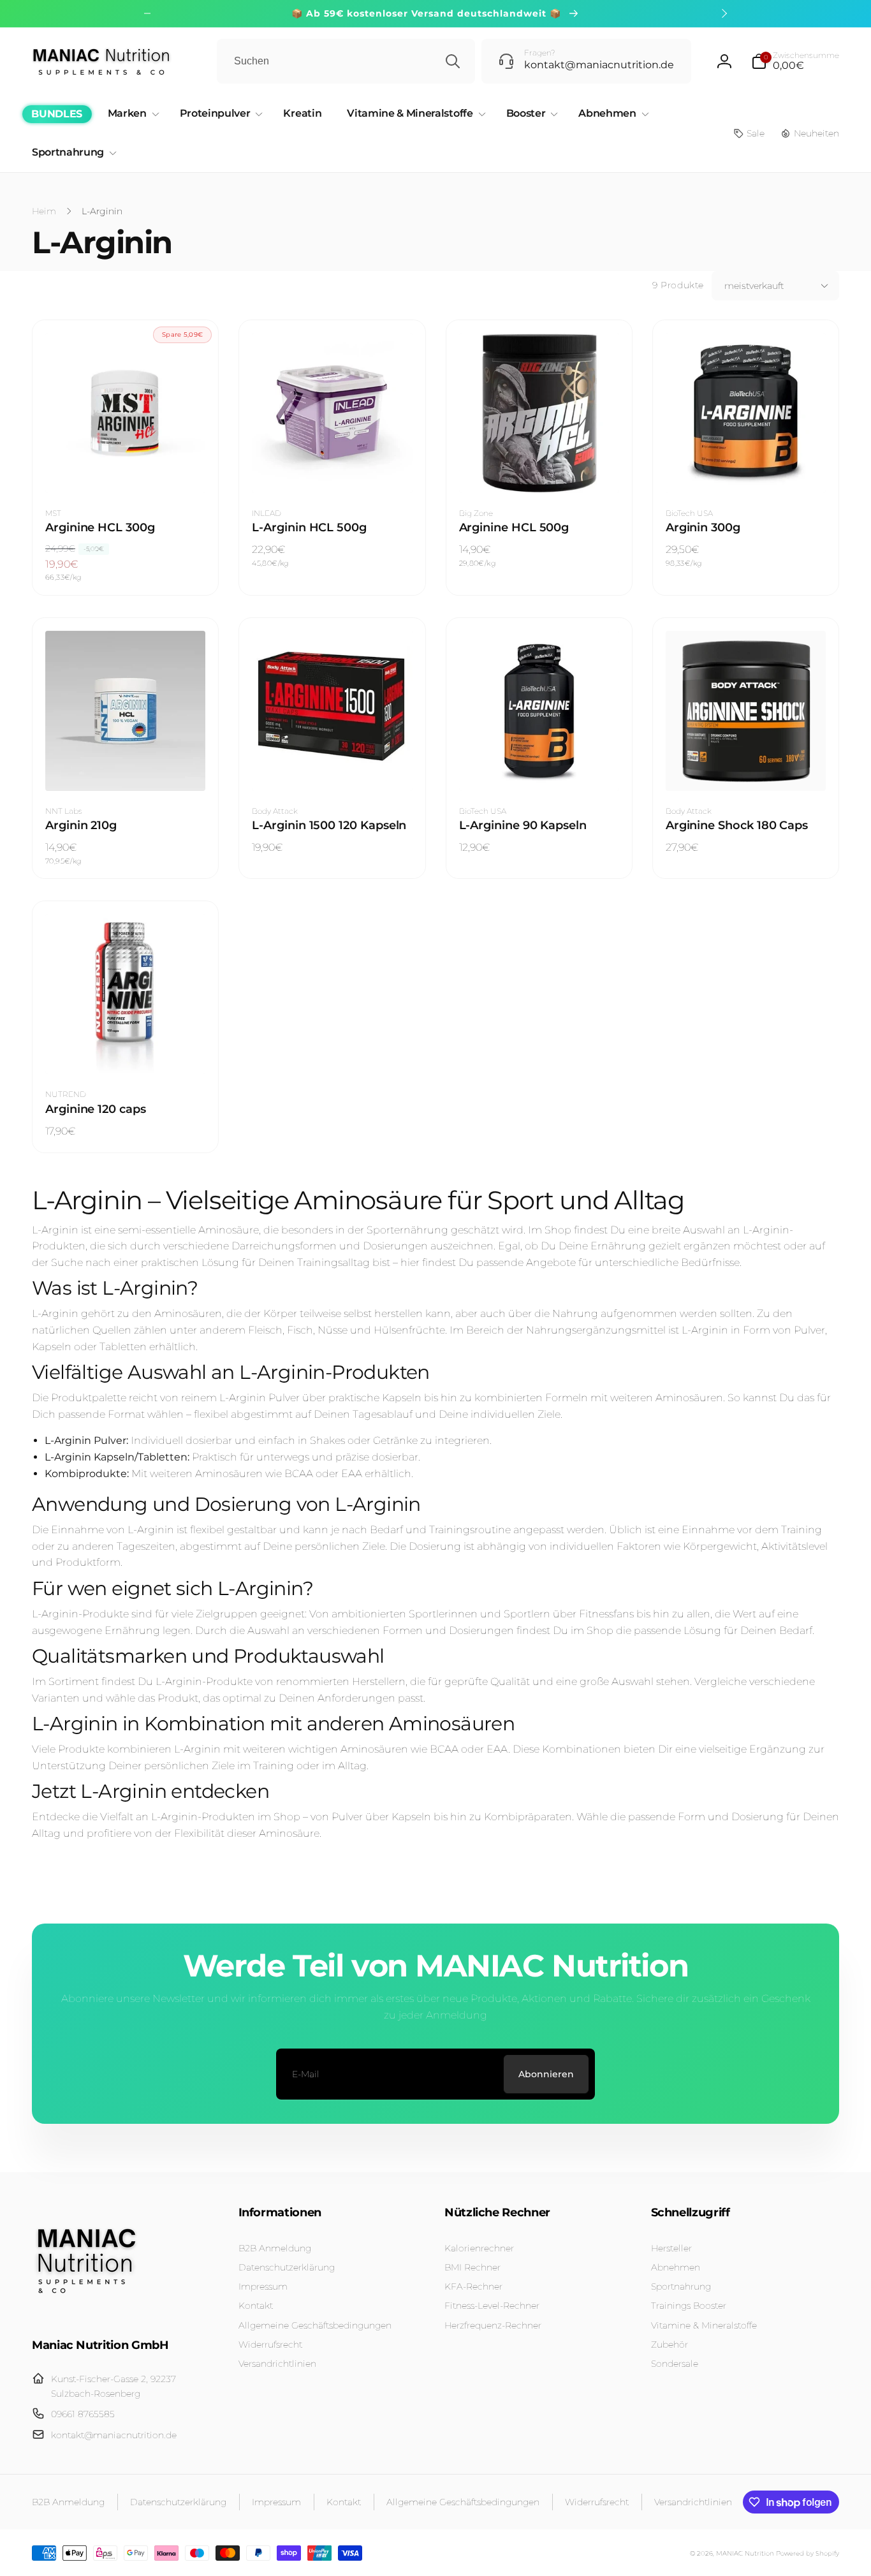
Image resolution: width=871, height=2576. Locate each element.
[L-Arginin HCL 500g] (333, 469)
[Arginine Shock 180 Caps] (746, 767)
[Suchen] (453, 61)
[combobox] (346, 61)
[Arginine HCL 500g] (539, 469)
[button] (795, 61)
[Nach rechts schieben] (724, 13)
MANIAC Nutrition (745, 2553)
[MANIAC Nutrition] (86, 2310)
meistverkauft (754, 286)
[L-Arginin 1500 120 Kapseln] (333, 767)
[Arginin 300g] (746, 469)
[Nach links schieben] (147, 13)
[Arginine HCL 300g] (126, 469)
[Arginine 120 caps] (126, 1050)
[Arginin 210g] (126, 767)
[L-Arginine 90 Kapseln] (539, 767)
